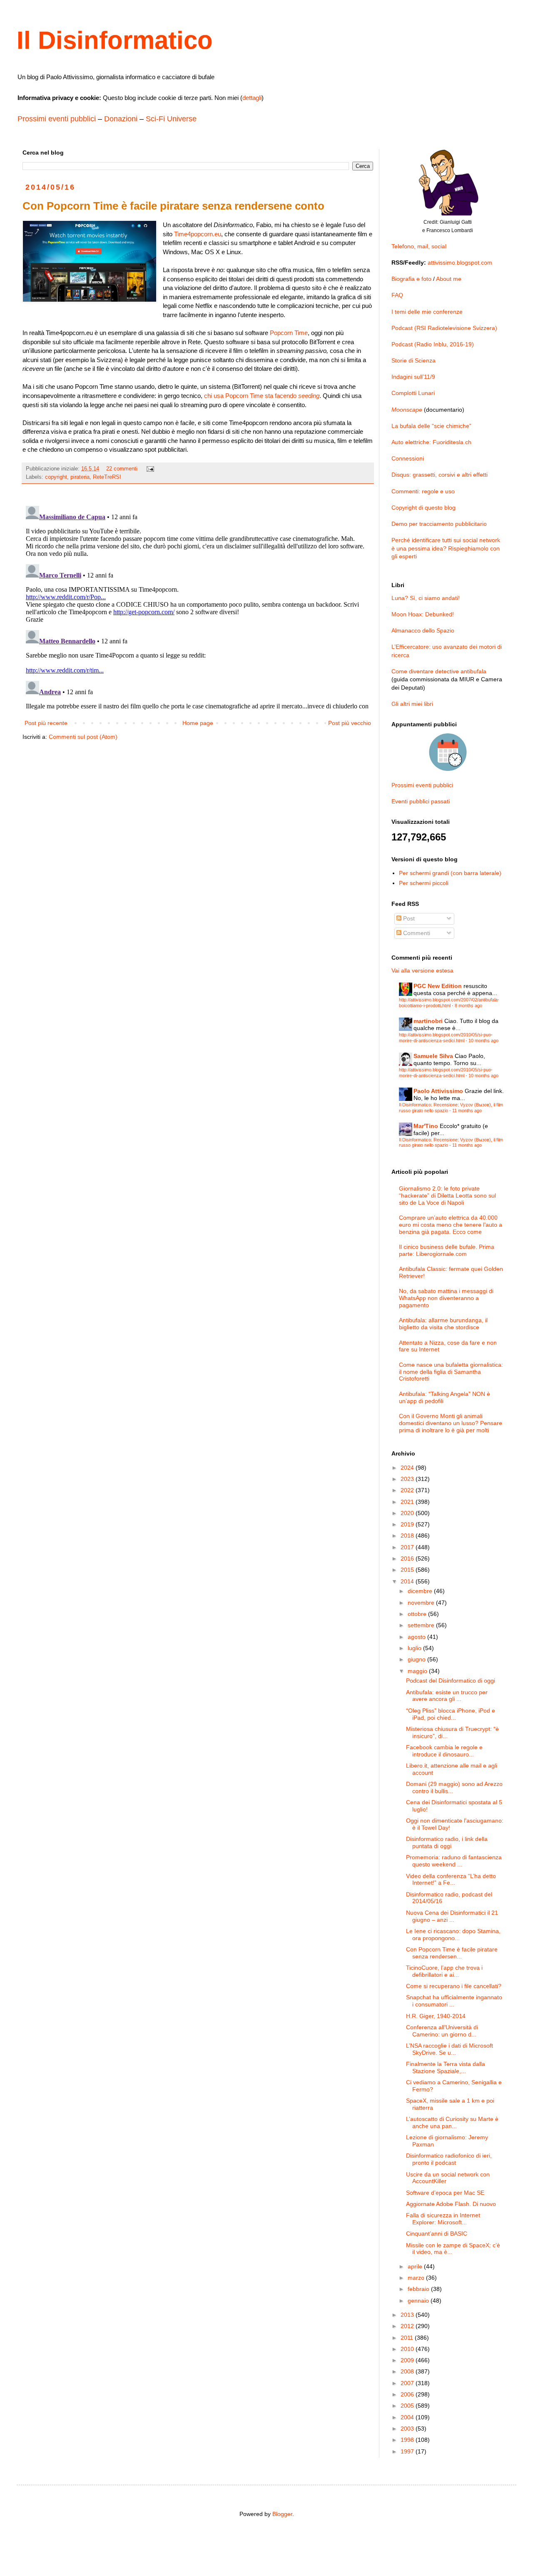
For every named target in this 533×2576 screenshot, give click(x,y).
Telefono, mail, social (419, 246)
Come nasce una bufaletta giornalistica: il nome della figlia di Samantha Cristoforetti (451, 1372)
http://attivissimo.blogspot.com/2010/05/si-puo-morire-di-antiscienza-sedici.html (446, 1037)
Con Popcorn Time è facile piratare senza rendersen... (452, 1953)
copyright (56, 477)
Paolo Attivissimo (438, 1091)
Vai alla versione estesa (422, 970)
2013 (408, 2315)
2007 (408, 2383)
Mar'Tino (426, 1126)
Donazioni (121, 119)
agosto (417, 1637)
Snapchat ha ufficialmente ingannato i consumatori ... (454, 2001)
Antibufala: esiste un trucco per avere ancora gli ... (447, 1696)
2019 (408, 1524)
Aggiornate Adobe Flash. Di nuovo (451, 2204)
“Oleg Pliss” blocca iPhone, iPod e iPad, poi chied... (451, 1714)
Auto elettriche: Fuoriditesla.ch (431, 442)
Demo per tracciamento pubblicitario (439, 524)
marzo (417, 2278)
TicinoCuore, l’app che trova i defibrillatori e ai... (444, 1971)
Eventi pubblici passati (421, 801)
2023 (408, 1479)
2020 (408, 1513)
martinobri (428, 1021)
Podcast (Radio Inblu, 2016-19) (433, 344)
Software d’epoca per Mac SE (445, 2193)
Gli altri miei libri (412, 704)
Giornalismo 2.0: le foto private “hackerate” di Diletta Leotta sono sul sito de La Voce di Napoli (447, 1195)
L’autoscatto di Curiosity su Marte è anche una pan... (452, 2122)
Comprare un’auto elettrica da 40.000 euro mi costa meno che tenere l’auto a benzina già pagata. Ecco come (451, 1225)
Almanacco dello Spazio (423, 630)
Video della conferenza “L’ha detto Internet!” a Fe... (451, 1879)
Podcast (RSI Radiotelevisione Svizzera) (444, 328)
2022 (408, 1490)
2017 (408, 1547)
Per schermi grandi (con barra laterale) (450, 873)
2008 (408, 2371)
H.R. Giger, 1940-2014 (436, 2016)
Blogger (282, 2514)
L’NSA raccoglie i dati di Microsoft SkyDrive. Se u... (450, 2049)
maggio (418, 1671)
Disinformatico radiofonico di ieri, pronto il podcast (449, 2159)
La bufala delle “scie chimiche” (431, 426)
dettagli (252, 98)
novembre (422, 1603)
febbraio (419, 2289)
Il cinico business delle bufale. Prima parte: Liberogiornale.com (447, 1250)
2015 (408, 1570)
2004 (408, 2417)
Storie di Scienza (413, 360)
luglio (415, 1648)
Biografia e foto (411, 279)
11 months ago (467, 1110)
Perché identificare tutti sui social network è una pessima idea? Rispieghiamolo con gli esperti (446, 548)
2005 (408, 2406)
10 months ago (483, 1040)
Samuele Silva (433, 1056)
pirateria (80, 477)
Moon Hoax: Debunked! (423, 614)
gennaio (419, 2301)
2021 (408, 1502)
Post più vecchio (350, 723)
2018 (408, 1536)
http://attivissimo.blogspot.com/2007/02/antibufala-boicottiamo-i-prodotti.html (449, 1002)
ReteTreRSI (107, 477)
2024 (408, 1468)
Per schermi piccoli (424, 883)
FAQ (397, 295)
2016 (408, 1558)
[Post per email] (150, 469)
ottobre (418, 1614)
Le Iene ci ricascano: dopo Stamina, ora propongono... (453, 1935)
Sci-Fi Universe (171, 119)
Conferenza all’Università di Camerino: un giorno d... (442, 2031)
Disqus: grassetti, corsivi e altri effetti (440, 475)
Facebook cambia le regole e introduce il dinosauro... (444, 1751)
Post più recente (46, 723)
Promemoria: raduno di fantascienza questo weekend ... (454, 1861)
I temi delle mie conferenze (427, 312)
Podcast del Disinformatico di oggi (451, 1681)
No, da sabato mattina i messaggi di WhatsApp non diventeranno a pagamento (446, 1298)
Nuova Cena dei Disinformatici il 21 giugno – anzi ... (452, 1916)
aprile (416, 2266)
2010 (408, 2349)
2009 (408, 2360)
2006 (408, 2394)
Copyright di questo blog (423, 508)
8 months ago (468, 1005)
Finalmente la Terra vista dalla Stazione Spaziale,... (446, 2067)
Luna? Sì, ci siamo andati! (426, 598)
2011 (408, 2338)
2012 (408, 2326)
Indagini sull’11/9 (413, 377)
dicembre (421, 1591)
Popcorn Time (289, 333)
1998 (408, 2440)
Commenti (416, 933)
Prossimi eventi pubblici (57, 119)
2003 (408, 2428)
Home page (198, 723)
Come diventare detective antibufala (439, 671)
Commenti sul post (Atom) (83, 737)
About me (449, 279)
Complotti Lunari (413, 393)
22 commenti (122, 469)
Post (408, 918)
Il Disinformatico (115, 40)
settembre (422, 1625)
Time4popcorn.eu (198, 234)
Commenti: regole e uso (423, 491)
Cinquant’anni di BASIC (437, 2233)
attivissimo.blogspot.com (460, 263)
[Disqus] (198, 607)
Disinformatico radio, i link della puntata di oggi (447, 1842)
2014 (408, 1581)
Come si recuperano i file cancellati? (454, 1986)
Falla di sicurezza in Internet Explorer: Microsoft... (443, 2219)
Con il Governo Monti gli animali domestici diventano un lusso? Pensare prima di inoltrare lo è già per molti (451, 1423)
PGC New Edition (438, 986)
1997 (408, 2451)
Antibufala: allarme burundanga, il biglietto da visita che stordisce (443, 1324)
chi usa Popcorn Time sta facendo (262, 396)
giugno (417, 1659)
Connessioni (408, 458)
